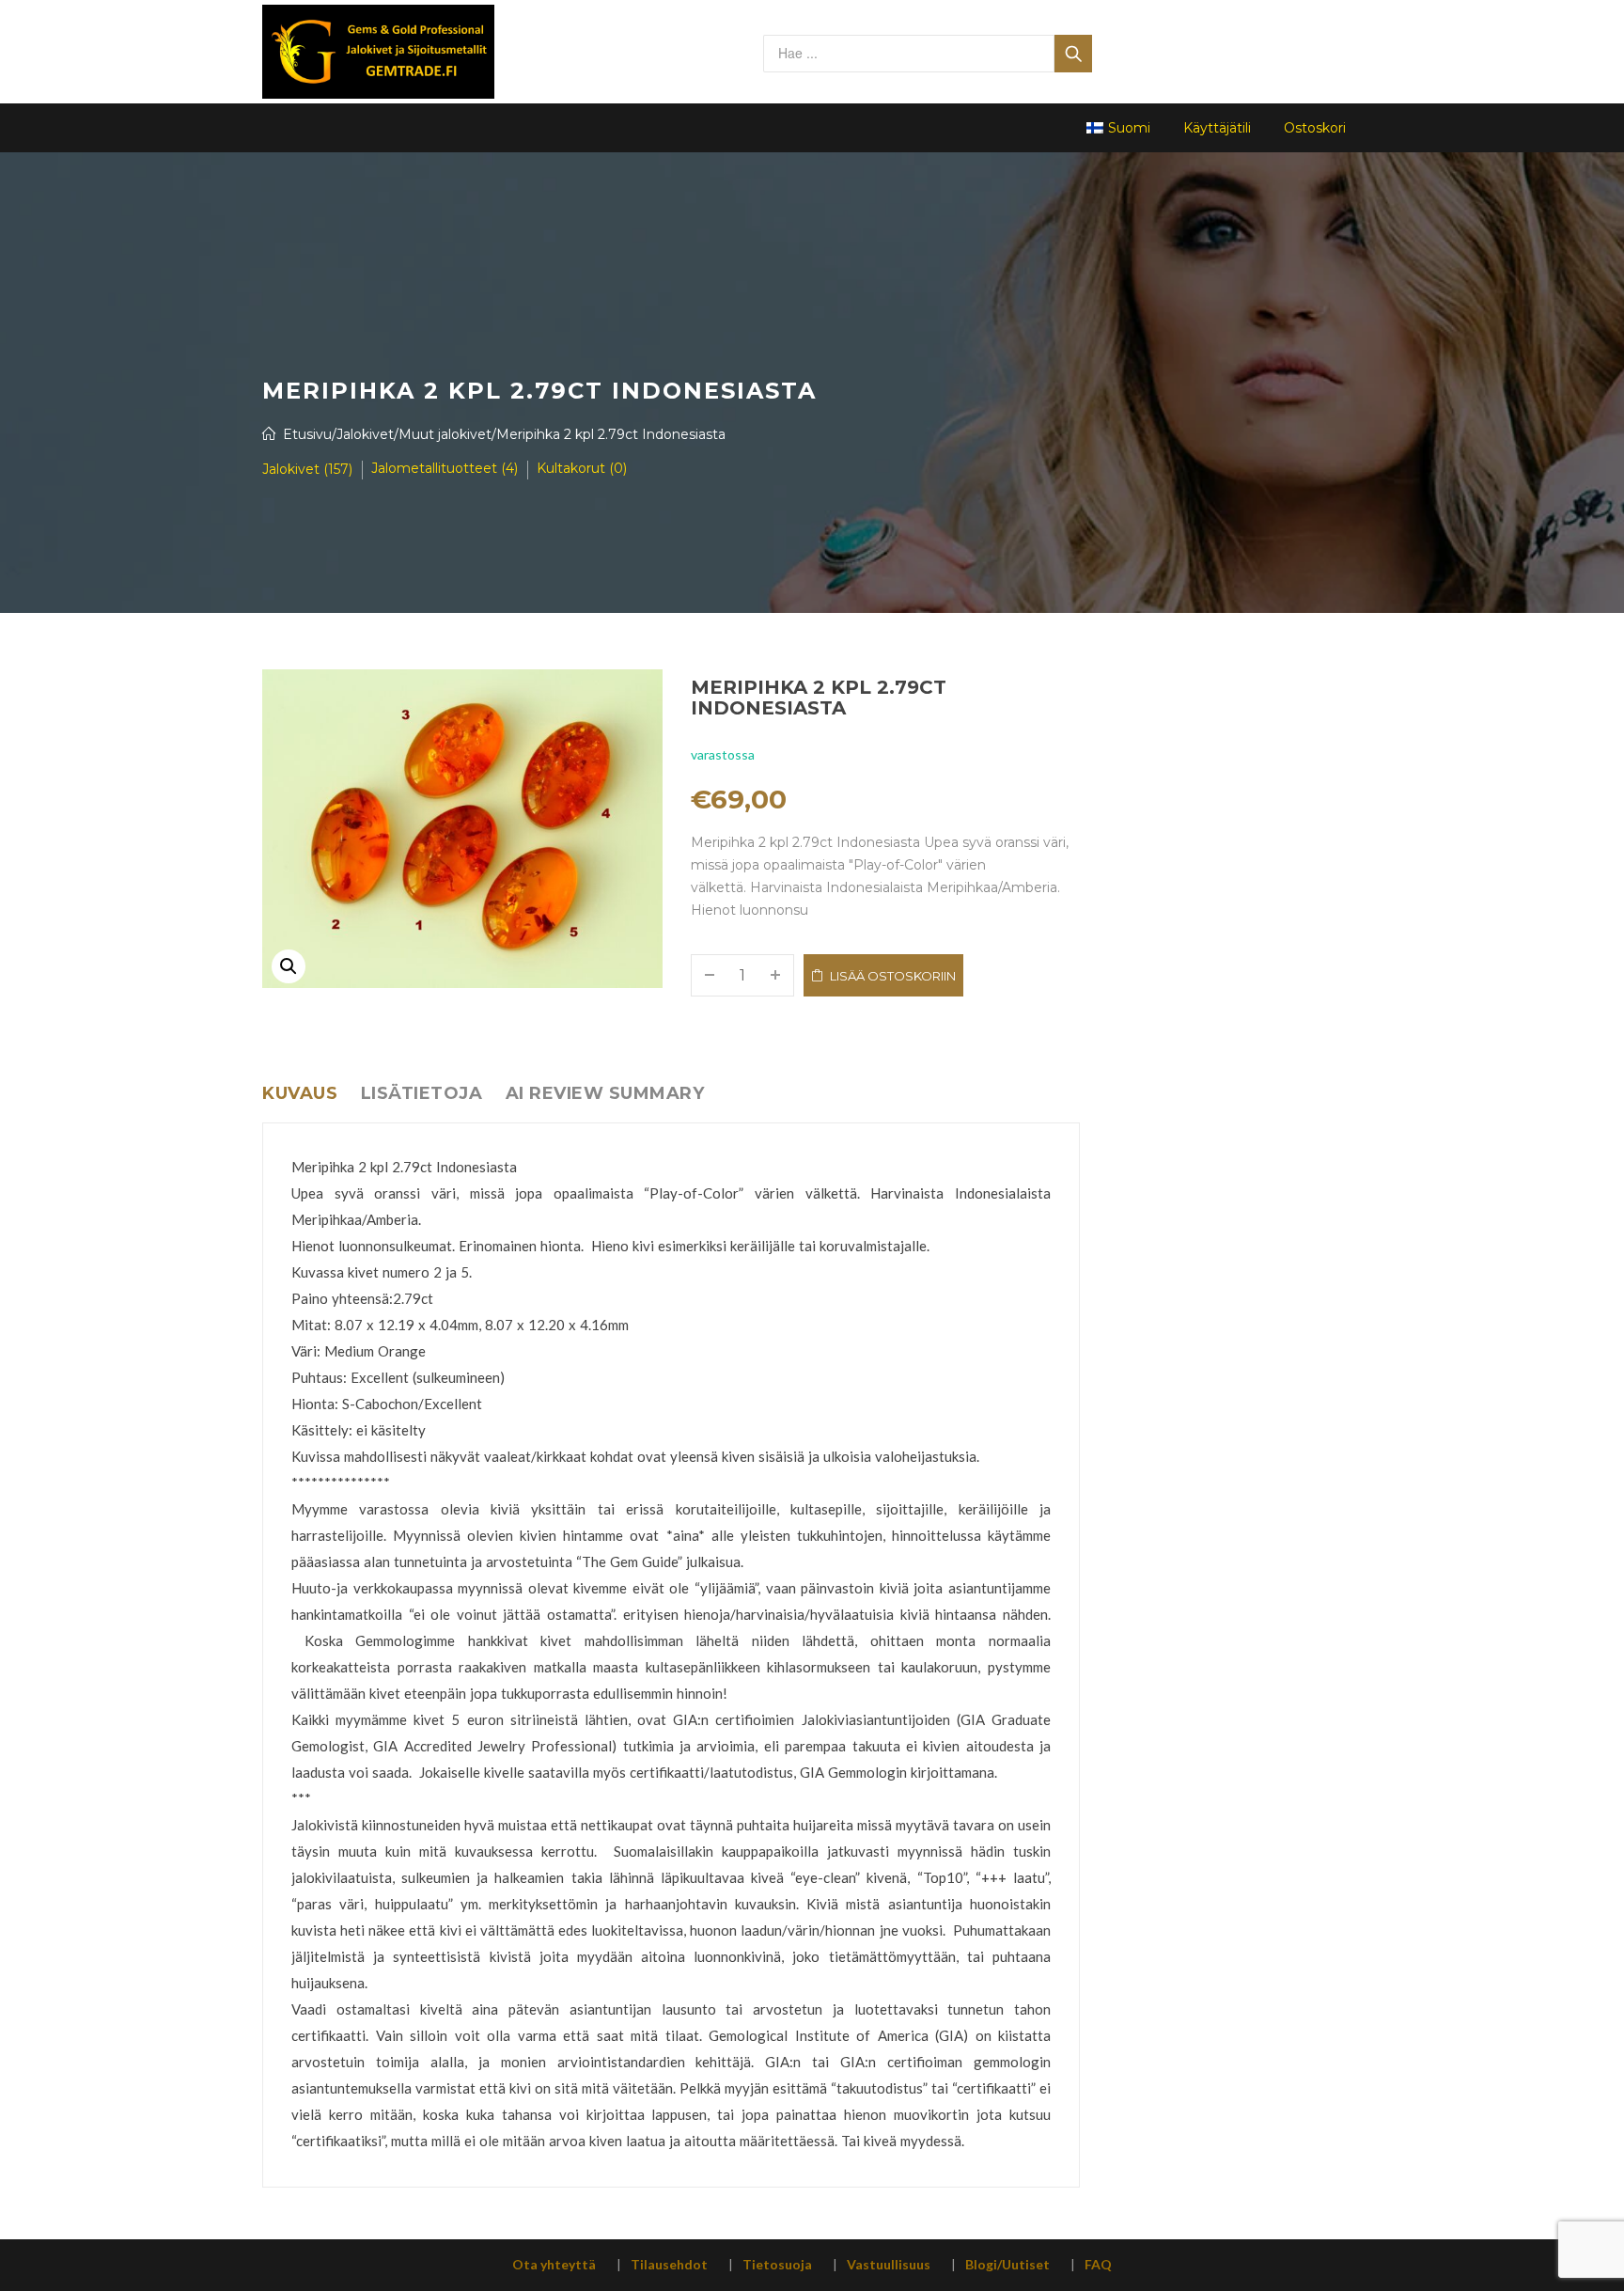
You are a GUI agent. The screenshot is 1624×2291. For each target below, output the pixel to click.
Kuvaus (300, 1093)
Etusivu (307, 434)
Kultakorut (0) (582, 468)
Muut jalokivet (445, 434)
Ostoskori (1315, 128)
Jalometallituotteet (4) (445, 468)
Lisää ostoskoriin (893, 976)
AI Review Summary (605, 1093)
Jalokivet (365, 434)
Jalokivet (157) (307, 469)
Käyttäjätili (1217, 128)
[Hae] (1073, 54)
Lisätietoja (422, 1093)
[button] (289, 966)
